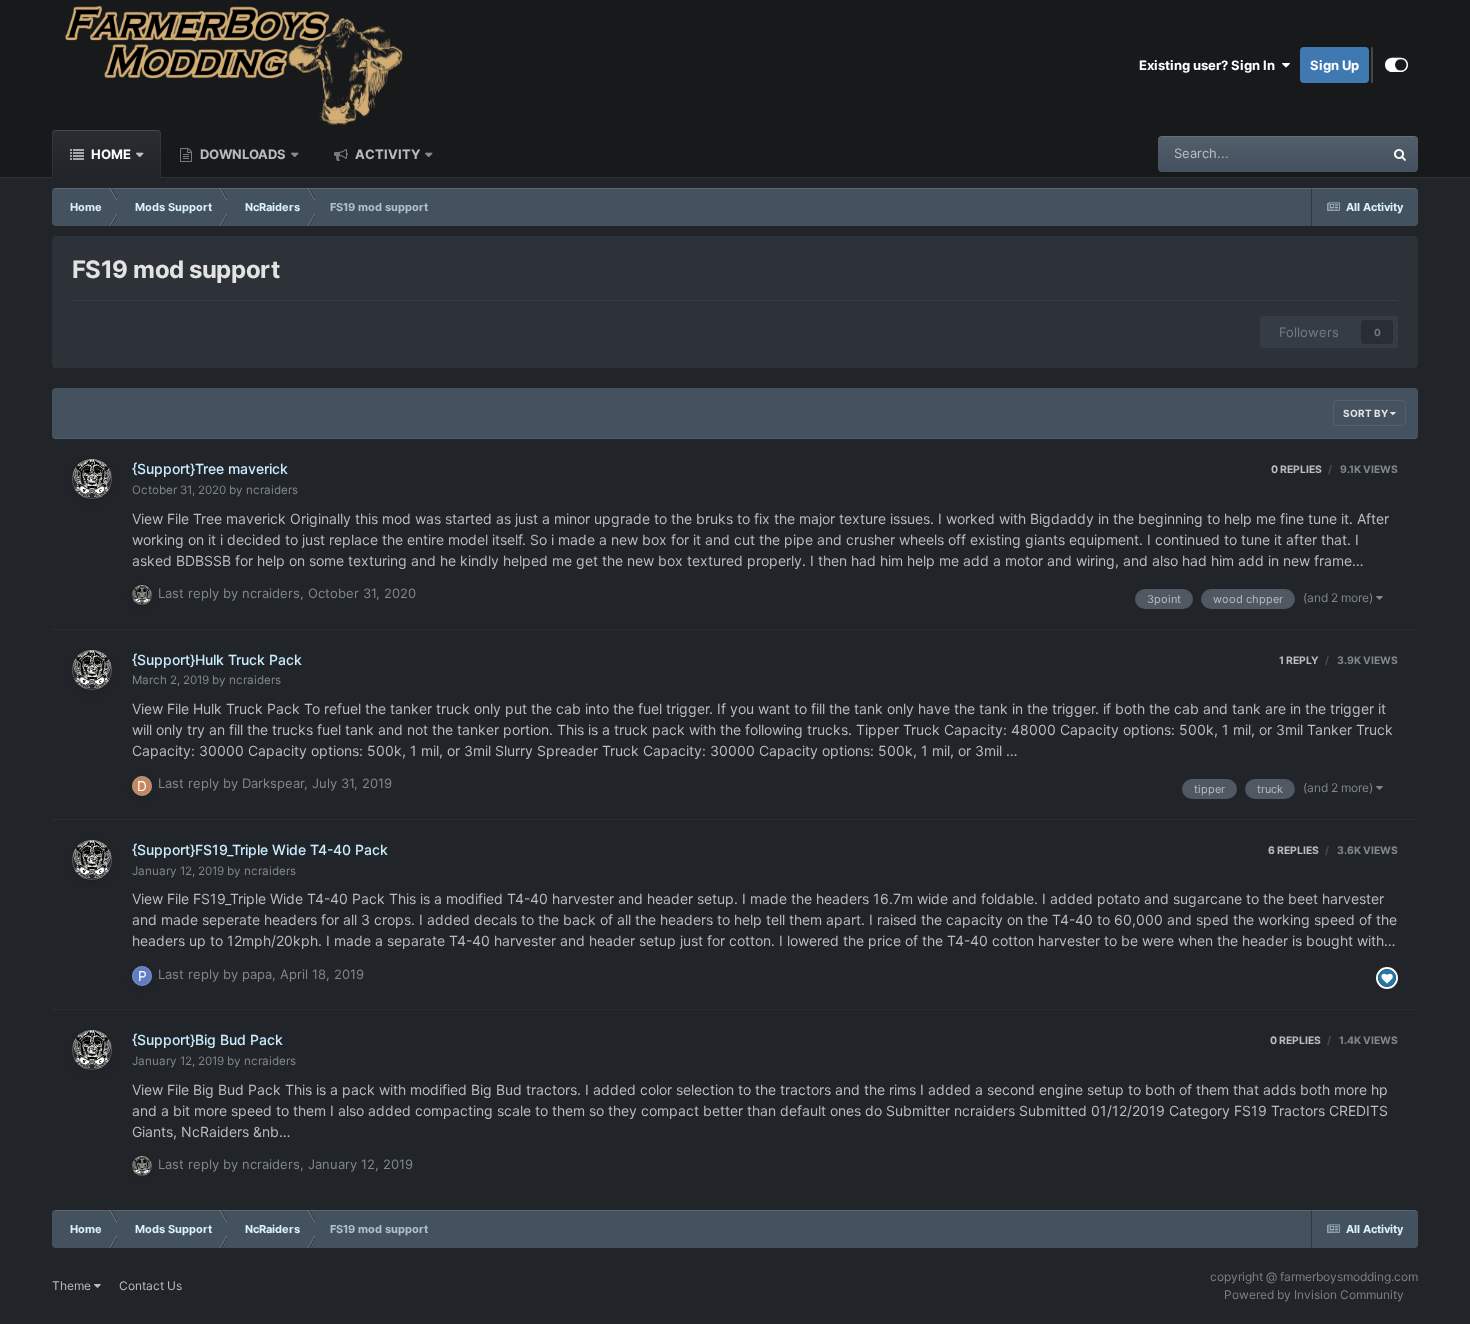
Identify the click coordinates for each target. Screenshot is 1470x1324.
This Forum (1324, 153)
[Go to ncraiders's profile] (92, 479)
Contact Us (150, 1285)
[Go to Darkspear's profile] (142, 786)
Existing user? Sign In (1210, 65)
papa (257, 974)
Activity (386, 154)
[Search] (1400, 154)
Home (109, 154)
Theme (73, 1285)
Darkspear (273, 783)
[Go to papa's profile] (142, 976)
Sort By (1366, 413)
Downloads (241, 154)
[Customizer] (1396, 65)
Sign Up (1334, 65)
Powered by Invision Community (1314, 1294)
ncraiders (272, 490)
